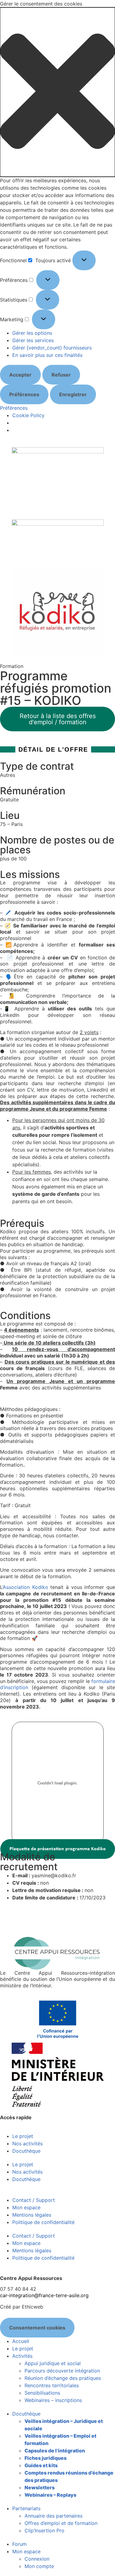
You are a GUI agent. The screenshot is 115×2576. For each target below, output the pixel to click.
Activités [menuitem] (22, 2356)
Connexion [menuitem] (37, 2559)
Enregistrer (73, 394)
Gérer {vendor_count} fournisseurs (52, 348)
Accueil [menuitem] (21, 2341)
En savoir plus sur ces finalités (47, 355)
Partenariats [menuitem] (26, 2508)
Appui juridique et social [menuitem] (53, 2363)
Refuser (61, 375)
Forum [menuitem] (19, 2544)
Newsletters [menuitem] (40, 2487)
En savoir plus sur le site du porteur (41, 1918)
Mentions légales (32, 2215)
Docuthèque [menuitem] (26, 2414)
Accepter (20, 375)
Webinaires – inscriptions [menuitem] (53, 2400)
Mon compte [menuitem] (39, 2566)
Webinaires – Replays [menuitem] (50, 2495)
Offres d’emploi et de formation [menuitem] (61, 2523)
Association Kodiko (25, 1587)
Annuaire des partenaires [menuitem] (54, 2516)
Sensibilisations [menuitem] (42, 2393)
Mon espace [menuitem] (26, 2551)
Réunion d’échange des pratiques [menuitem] (63, 2378)
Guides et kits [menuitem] (41, 2465)
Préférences (24, 394)
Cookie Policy (28, 415)
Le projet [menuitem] (23, 2349)
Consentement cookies (37, 2328)
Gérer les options (32, 333)
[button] (57, 92)
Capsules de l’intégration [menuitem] (55, 2451)
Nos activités (27, 2143)
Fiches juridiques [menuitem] (46, 2458)
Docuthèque (26, 2151)
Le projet (23, 2136)
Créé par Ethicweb (22, 2307)
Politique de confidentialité (43, 2222)
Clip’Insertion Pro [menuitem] (44, 2531)
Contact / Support (34, 2200)
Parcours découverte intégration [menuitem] (62, 2371)
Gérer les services (33, 340)
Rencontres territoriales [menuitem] (52, 2385)
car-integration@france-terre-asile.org (44, 2295)
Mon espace (26, 2207)
